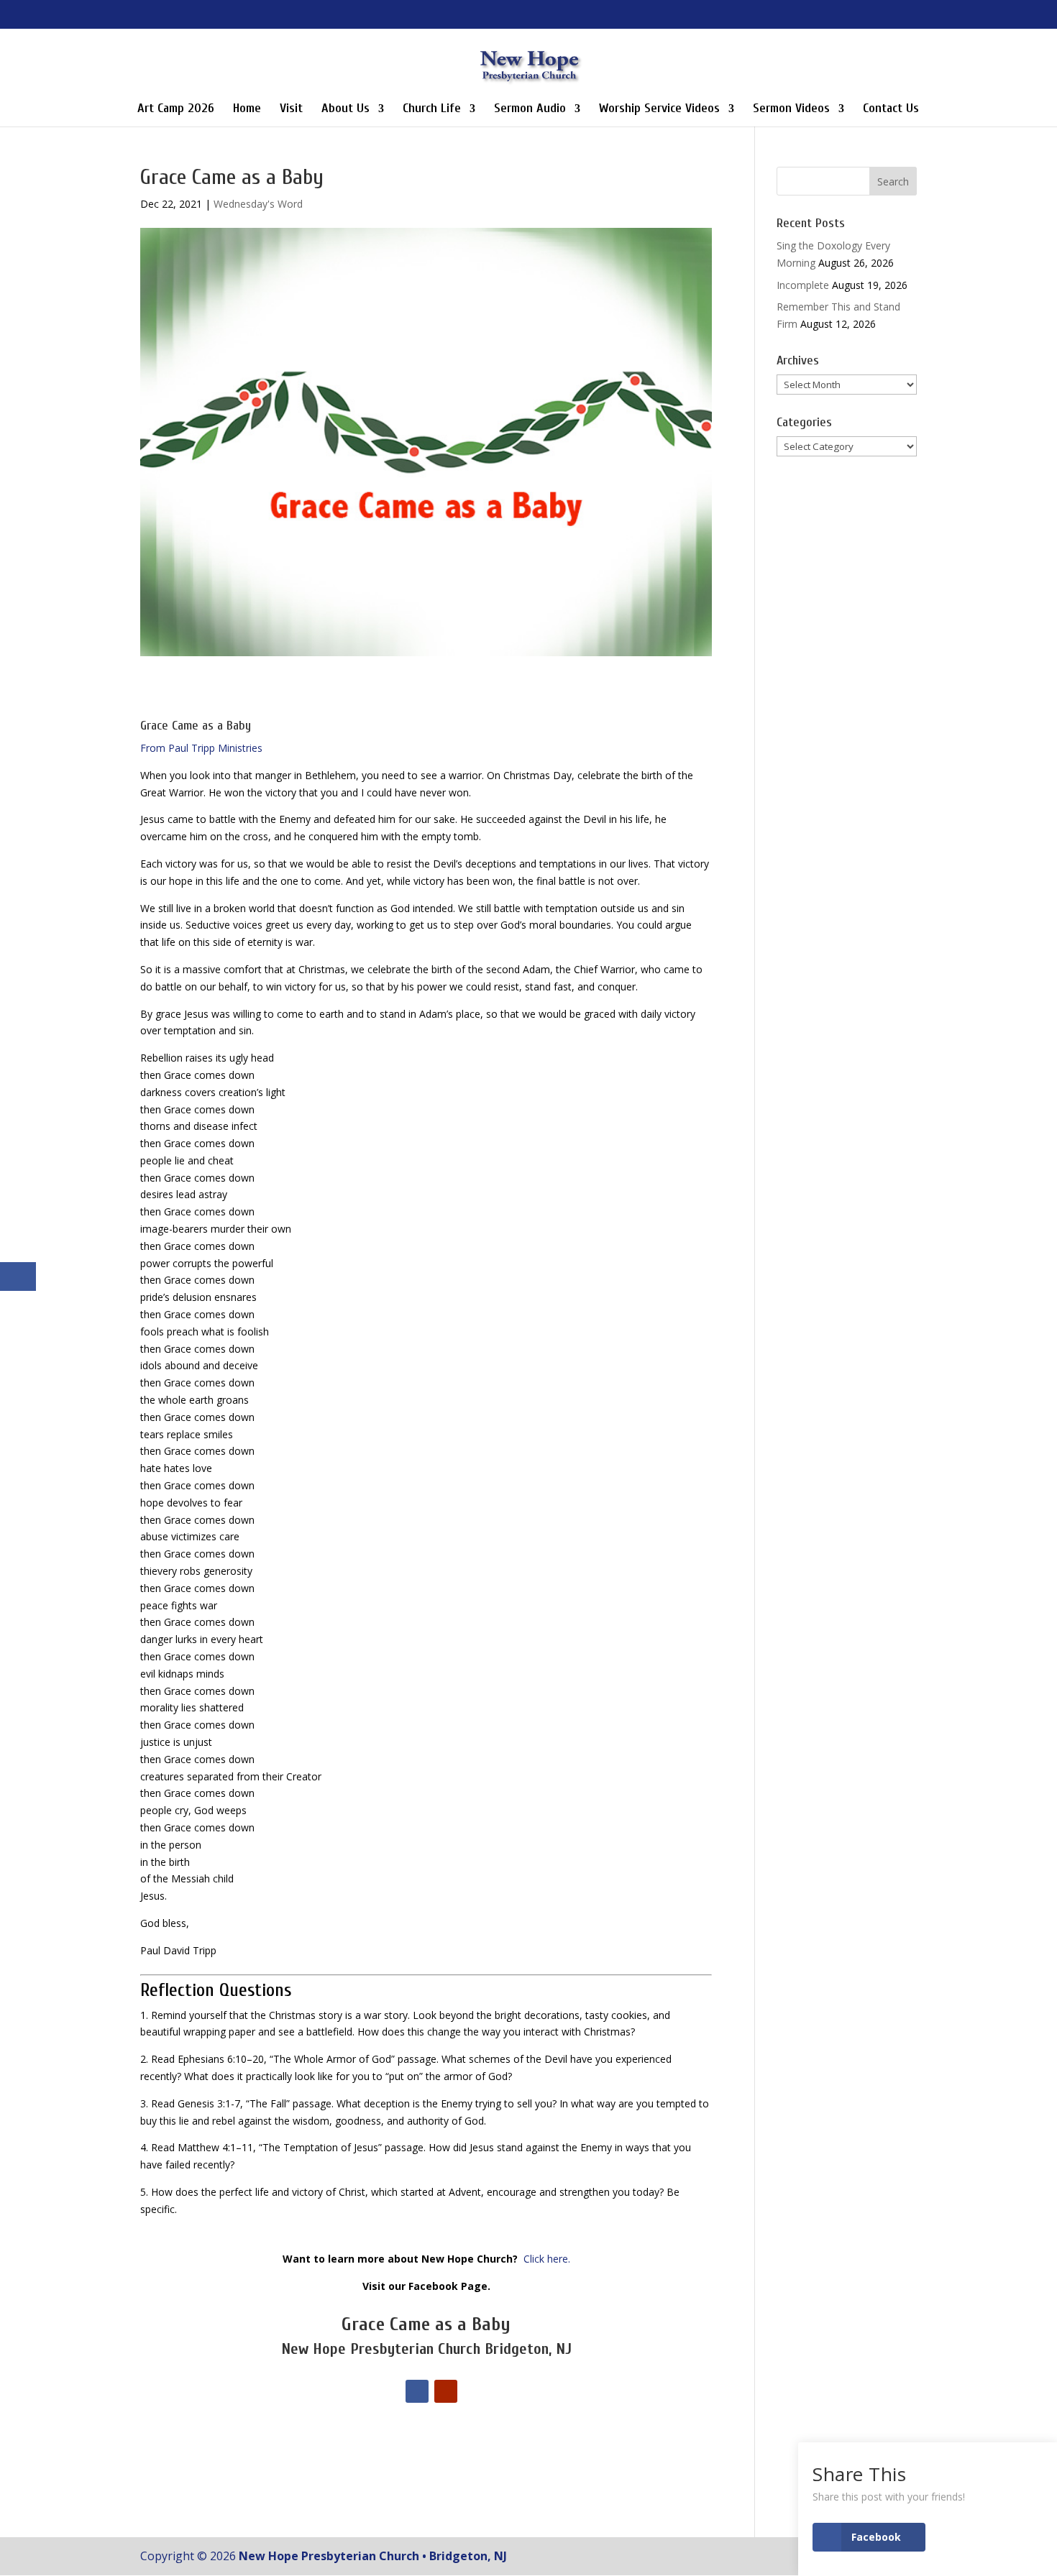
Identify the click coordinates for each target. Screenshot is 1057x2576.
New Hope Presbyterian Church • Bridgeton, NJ (373, 2556)
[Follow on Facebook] (417, 2391)
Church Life (432, 110)
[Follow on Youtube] (446, 2391)
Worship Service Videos (659, 110)
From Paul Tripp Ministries (201, 748)
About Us (346, 110)
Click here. (547, 2259)
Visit (291, 110)
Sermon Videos (791, 110)
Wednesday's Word (258, 204)
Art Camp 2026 (176, 110)
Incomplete (803, 285)
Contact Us (891, 110)
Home (247, 110)
